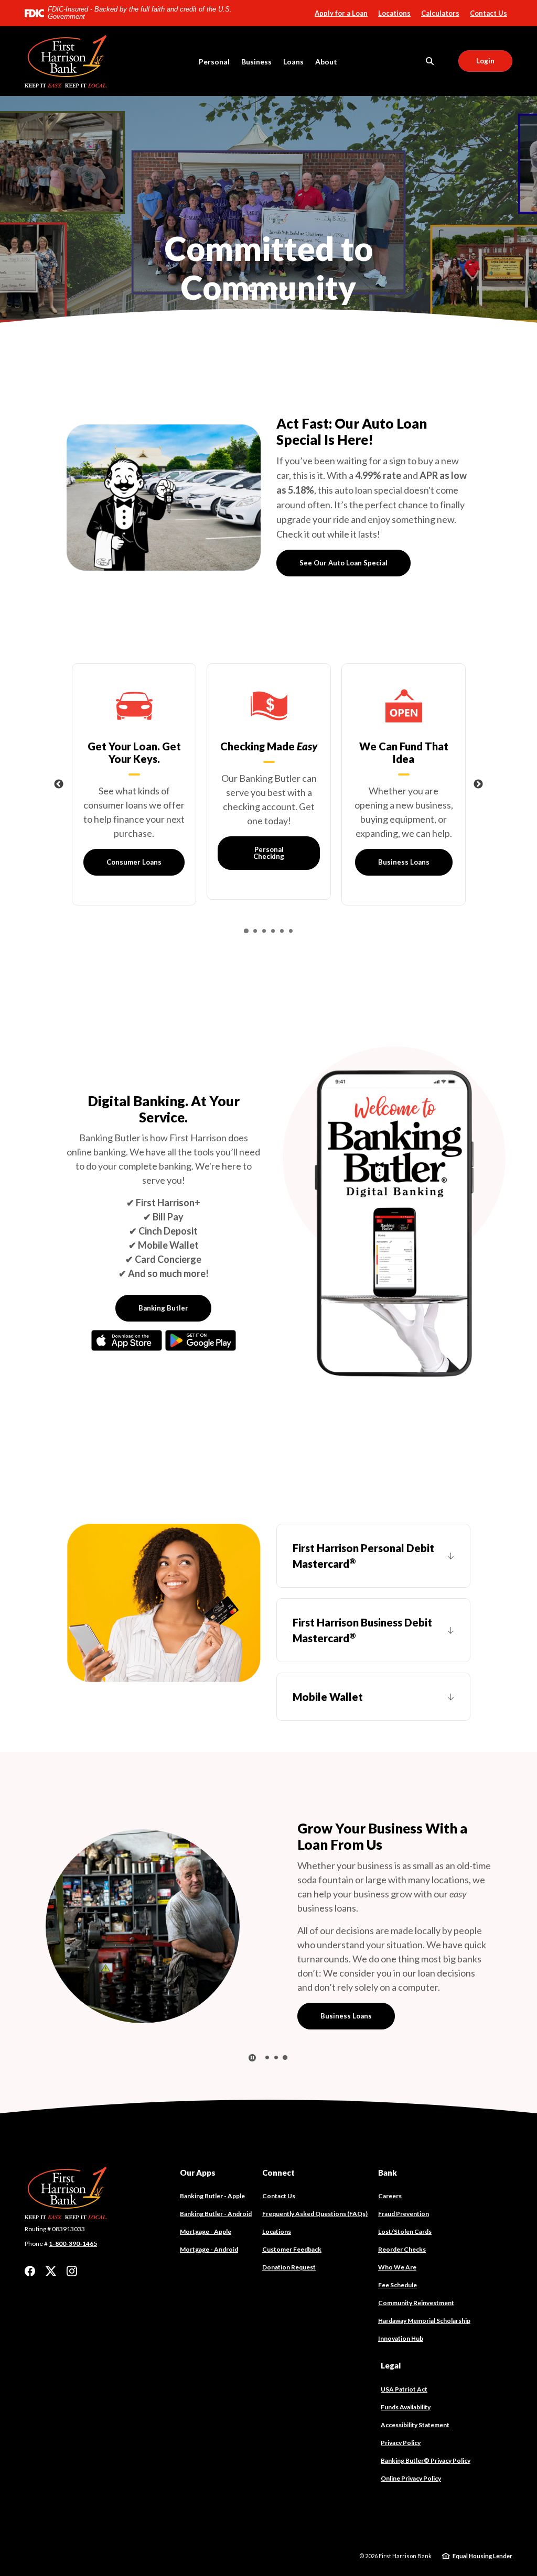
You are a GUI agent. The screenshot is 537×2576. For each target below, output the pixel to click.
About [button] (326, 62)
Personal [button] (214, 62)
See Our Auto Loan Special (343, 563)
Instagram (72, 2243)
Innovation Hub (401, 2310)
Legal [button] (391, 2337)
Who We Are (397, 2239)
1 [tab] (267, 288)
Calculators (440, 13)
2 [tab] (276, 288)
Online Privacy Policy (411, 2449)
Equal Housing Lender (482, 2527)
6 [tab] (291, 931)
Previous (59, 784)
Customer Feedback (292, 2221)
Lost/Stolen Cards (405, 2203)
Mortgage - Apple (206, 2203)
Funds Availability (406, 2378)
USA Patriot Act (404, 2360)
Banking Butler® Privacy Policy (426, 2432)
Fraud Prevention (404, 2185)
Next (478, 784)
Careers (390, 2168)
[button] (373, 1556)
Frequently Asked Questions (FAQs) (315, 2185)
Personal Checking (269, 853)
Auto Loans (339, 1983)
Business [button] (256, 62)
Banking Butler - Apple (212, 2168)
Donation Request (289, 2239)
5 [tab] (282, 931)
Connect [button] (278, 2144)
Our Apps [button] (198, 2144)
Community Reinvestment (416, 2274)
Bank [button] (388, 2144)
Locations (394, 13)
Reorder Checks (402, 2221)
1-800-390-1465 (73, 2215)
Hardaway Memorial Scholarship (424, 2292)
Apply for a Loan (341, 13)
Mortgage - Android (209, 2221)
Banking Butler (163, 1308)
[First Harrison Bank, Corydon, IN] (69, 61)
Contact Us (488, 13)
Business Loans (404, 862)
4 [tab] (273, 931)
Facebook (30, 2243)
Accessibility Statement (415, 2396)
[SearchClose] (430, 61)
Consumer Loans (134, 862)
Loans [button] (293, 62)
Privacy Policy (401, 2414)
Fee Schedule (398, 2257)
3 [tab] (284, 288)
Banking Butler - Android (216, 2186)
